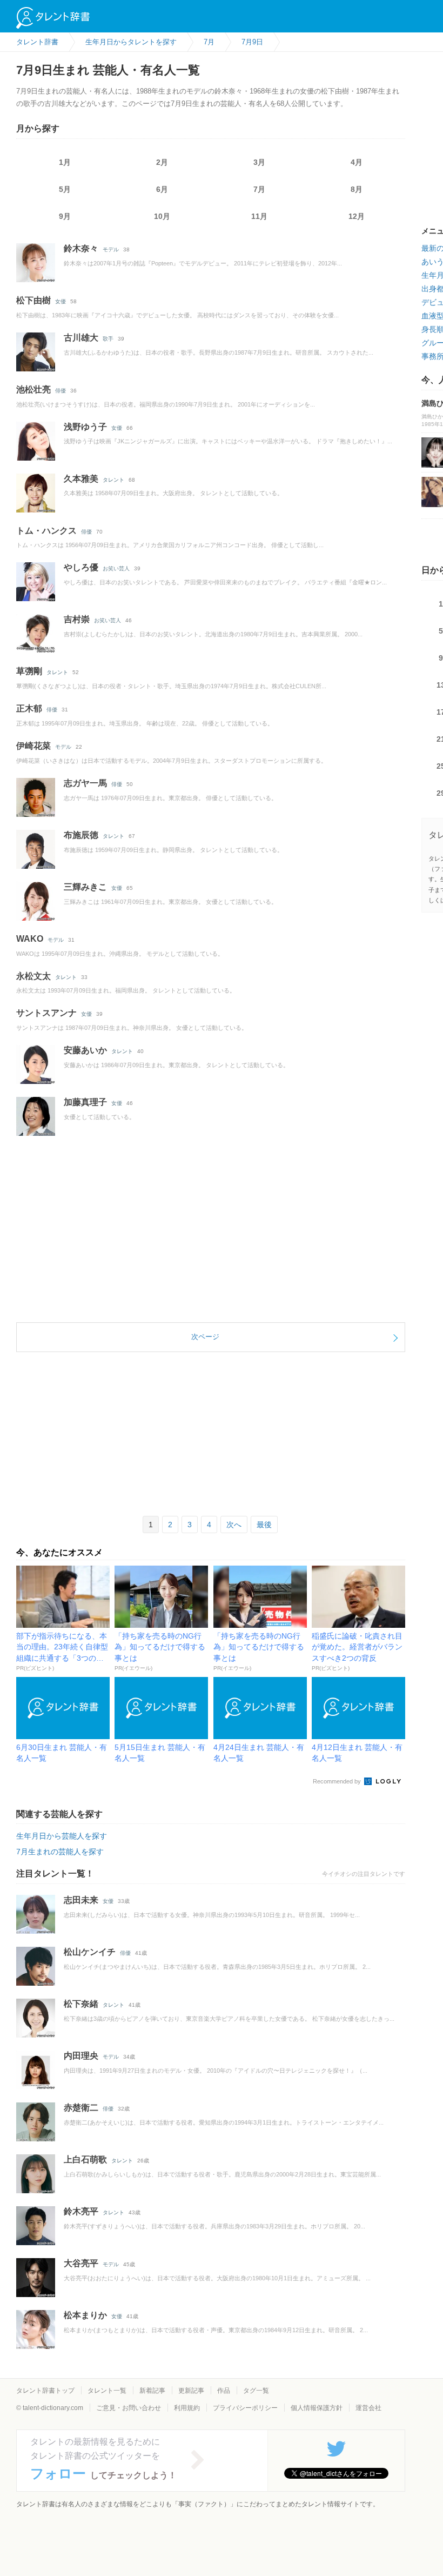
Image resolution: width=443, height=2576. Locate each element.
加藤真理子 (85, 1102)
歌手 (108, 339)
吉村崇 (77, 619)
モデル (111, 249)
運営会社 (368, 2408)
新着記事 (152, 2391)
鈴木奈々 (81, 248)
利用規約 (187, 2408)
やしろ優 (81, 567)
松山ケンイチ (90, 1952)
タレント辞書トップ (45, 2391)
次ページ (205, 1337)
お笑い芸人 (116, 568)
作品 (224, 2391)
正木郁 (29, 708)
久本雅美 (81, 479)
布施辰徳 (81, 835)
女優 (61, 301)
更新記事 (191, 2391)
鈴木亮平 (81, 2211)
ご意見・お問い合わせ (129, 2408)
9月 (65, 216)
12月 (357, 216)
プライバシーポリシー (245, 2408)
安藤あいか (85, 1050)
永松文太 (33, 976)
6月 (162, 189)
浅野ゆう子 (85, 427)
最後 (264, 1525)
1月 (65, 162)
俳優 (61, 391)
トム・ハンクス (46, 531)
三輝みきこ (85, 887)
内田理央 (81, 2056)
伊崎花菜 (33, 746)
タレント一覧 (107, 2391)
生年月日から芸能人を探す (62, 1836)
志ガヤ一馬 (85, 783)
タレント (113, 480)
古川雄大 (81, 338)
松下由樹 (33, 300)
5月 (65, 189)
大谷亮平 (81, 2263)
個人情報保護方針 (317, 2408)
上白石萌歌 (85, 2159)
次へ (234, 1525)
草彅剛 (29, 671)
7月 (259, 189)
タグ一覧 (256, 2391)
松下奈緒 (81, 2004)
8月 (357, 189)
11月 (259, 216)
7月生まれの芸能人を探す (60, 1852)
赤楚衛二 (81, 2108)
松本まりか (85, 2315)
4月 (357, 162)
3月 (259, 162)
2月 (162, 162)
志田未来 (81, 1900)
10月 (162, 216)
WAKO (30, 939)
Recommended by (338, 1781)
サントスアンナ (46, 1013)
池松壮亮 (33, 390)
